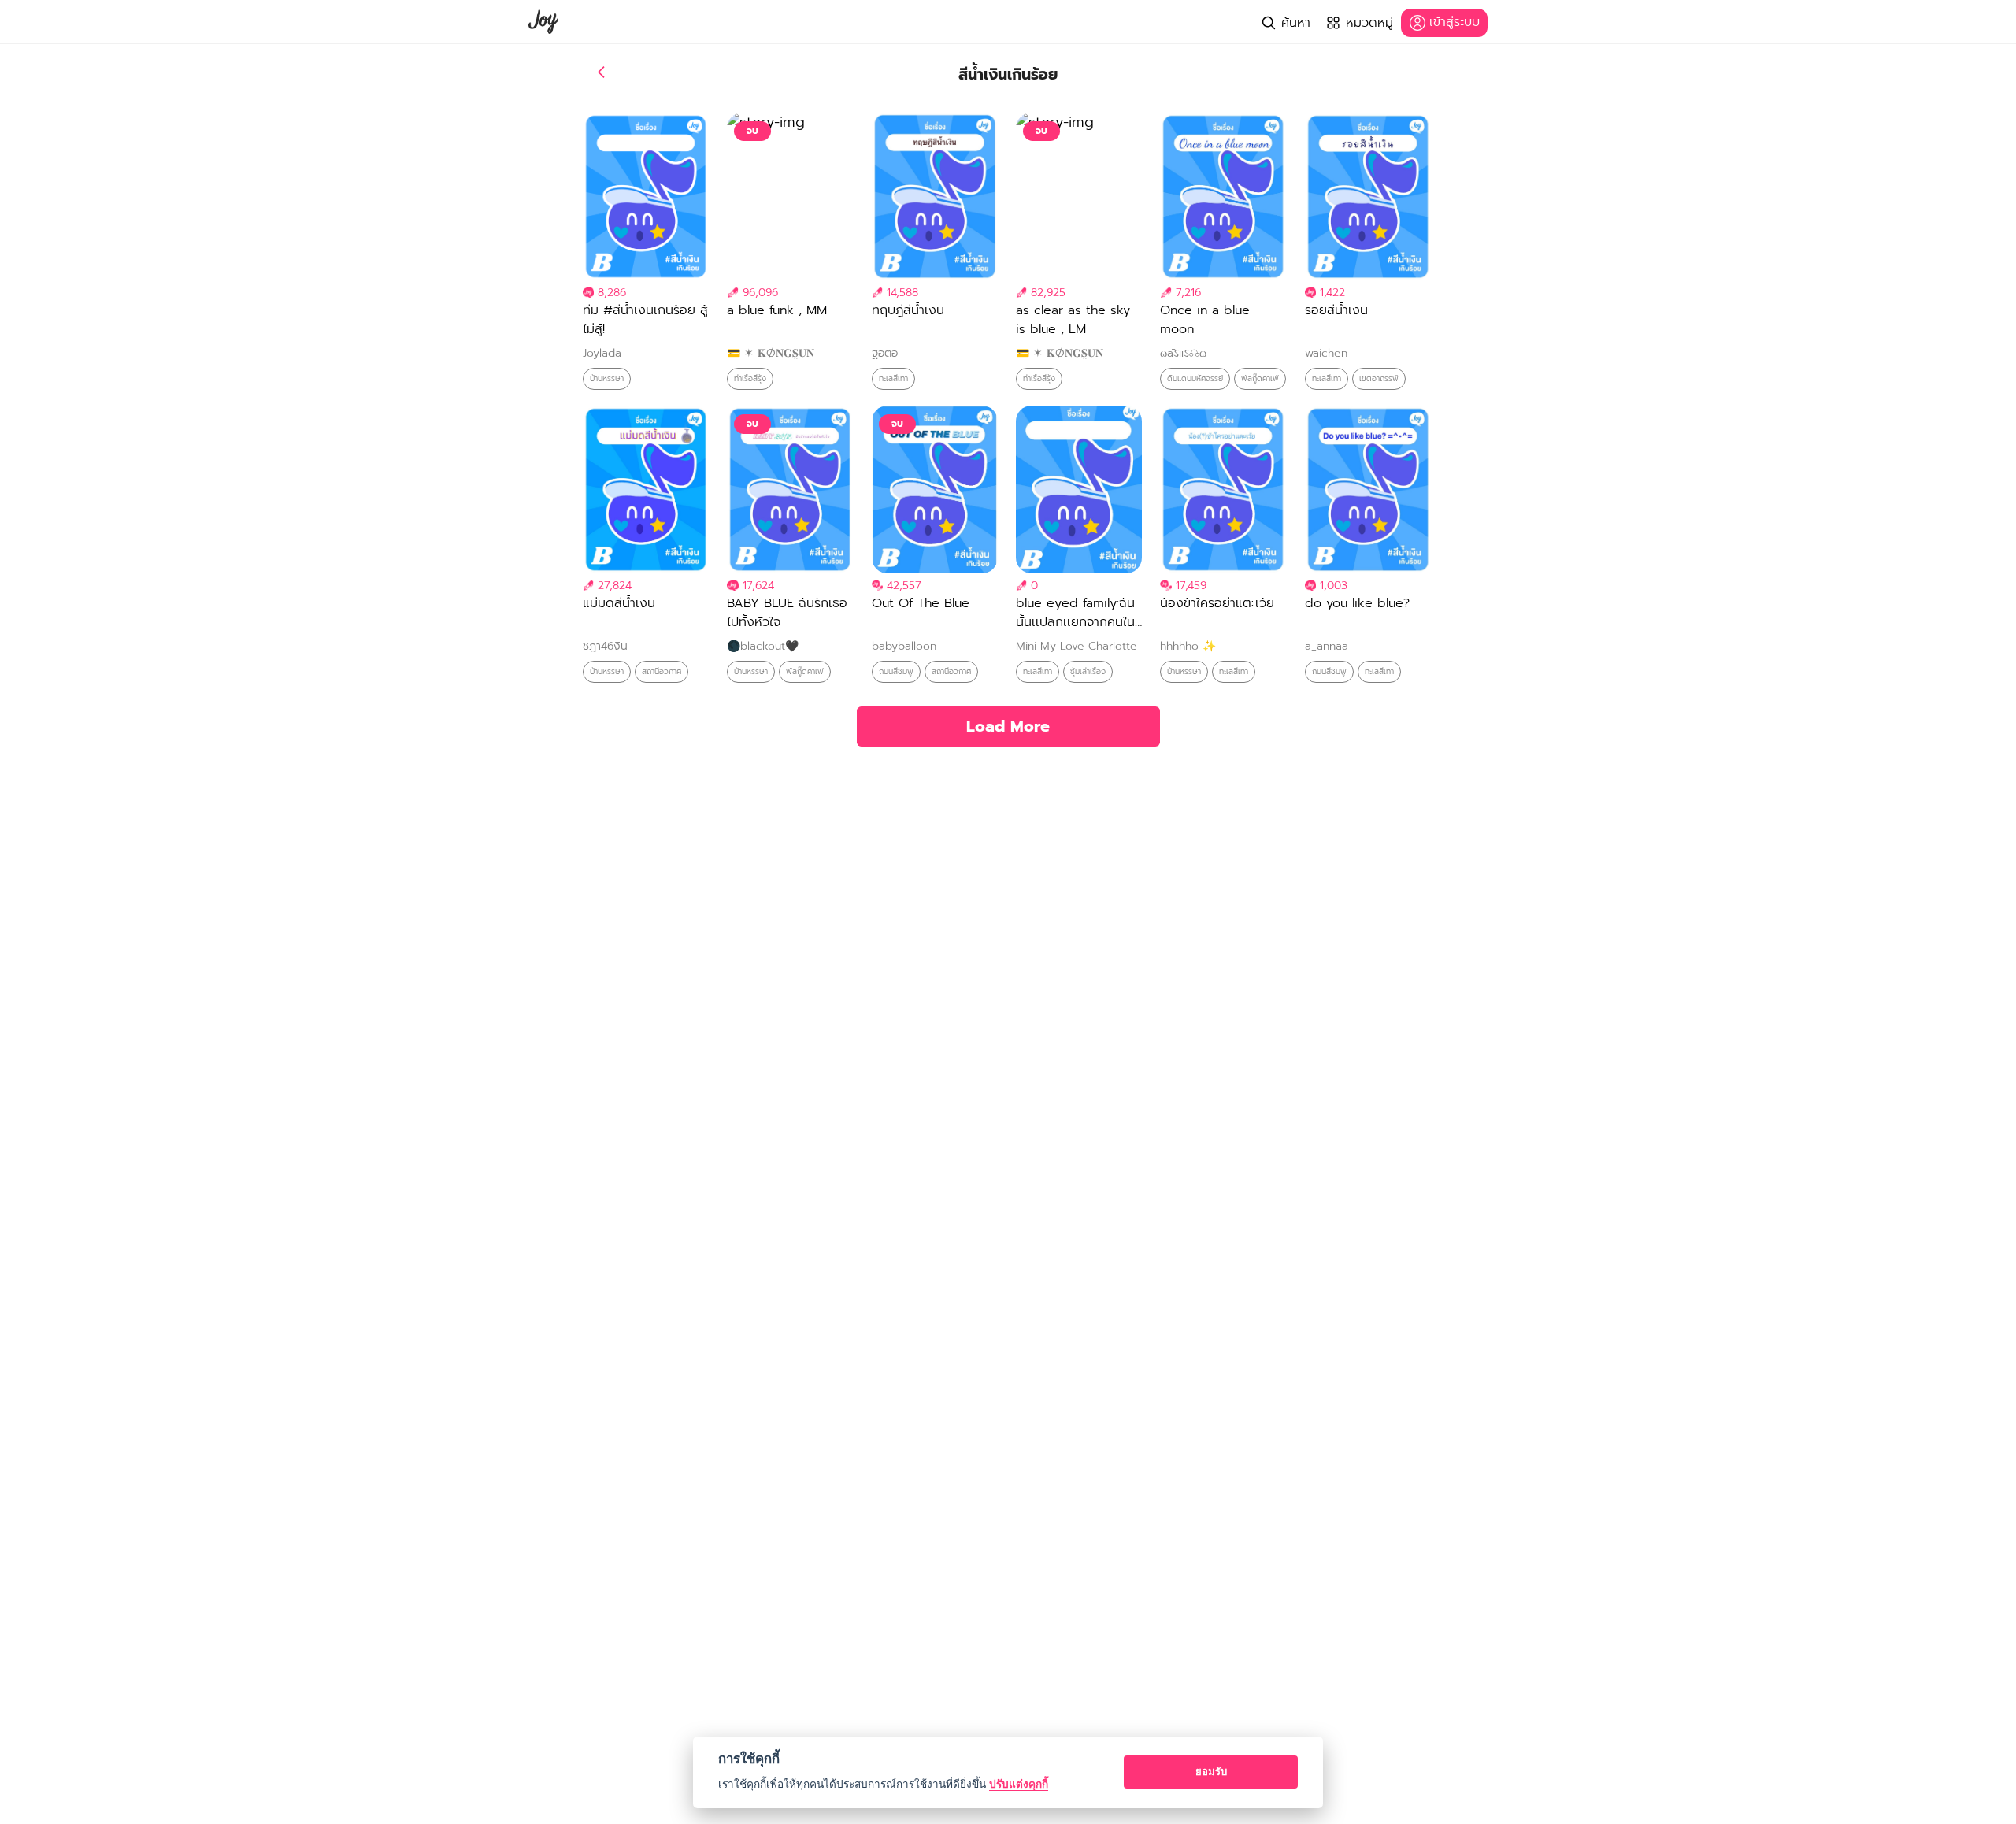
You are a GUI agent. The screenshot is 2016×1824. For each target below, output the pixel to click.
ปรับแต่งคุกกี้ (1019, 1784)
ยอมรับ (1211, 1771)
